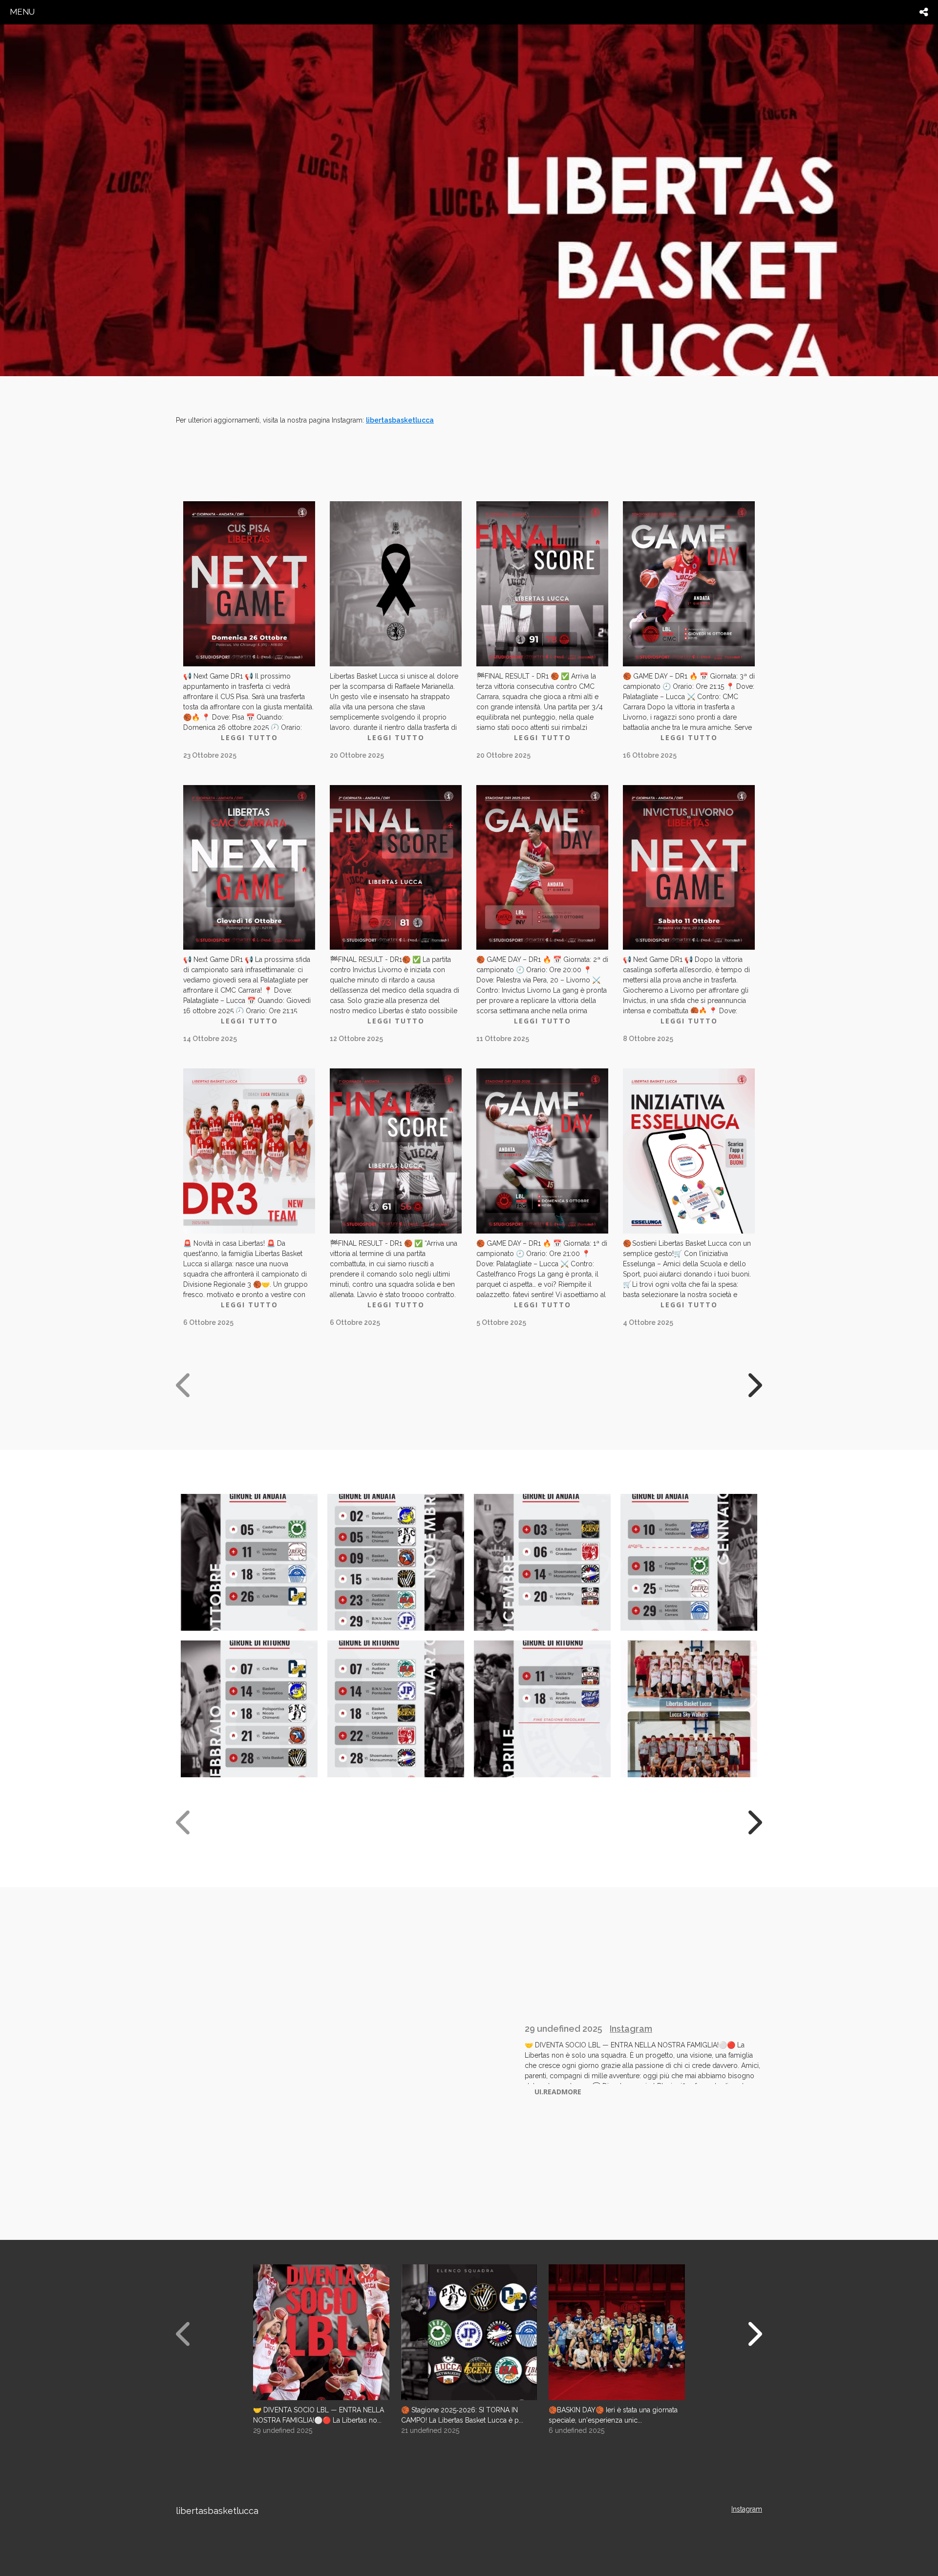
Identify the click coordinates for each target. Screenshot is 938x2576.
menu (22, 12)
